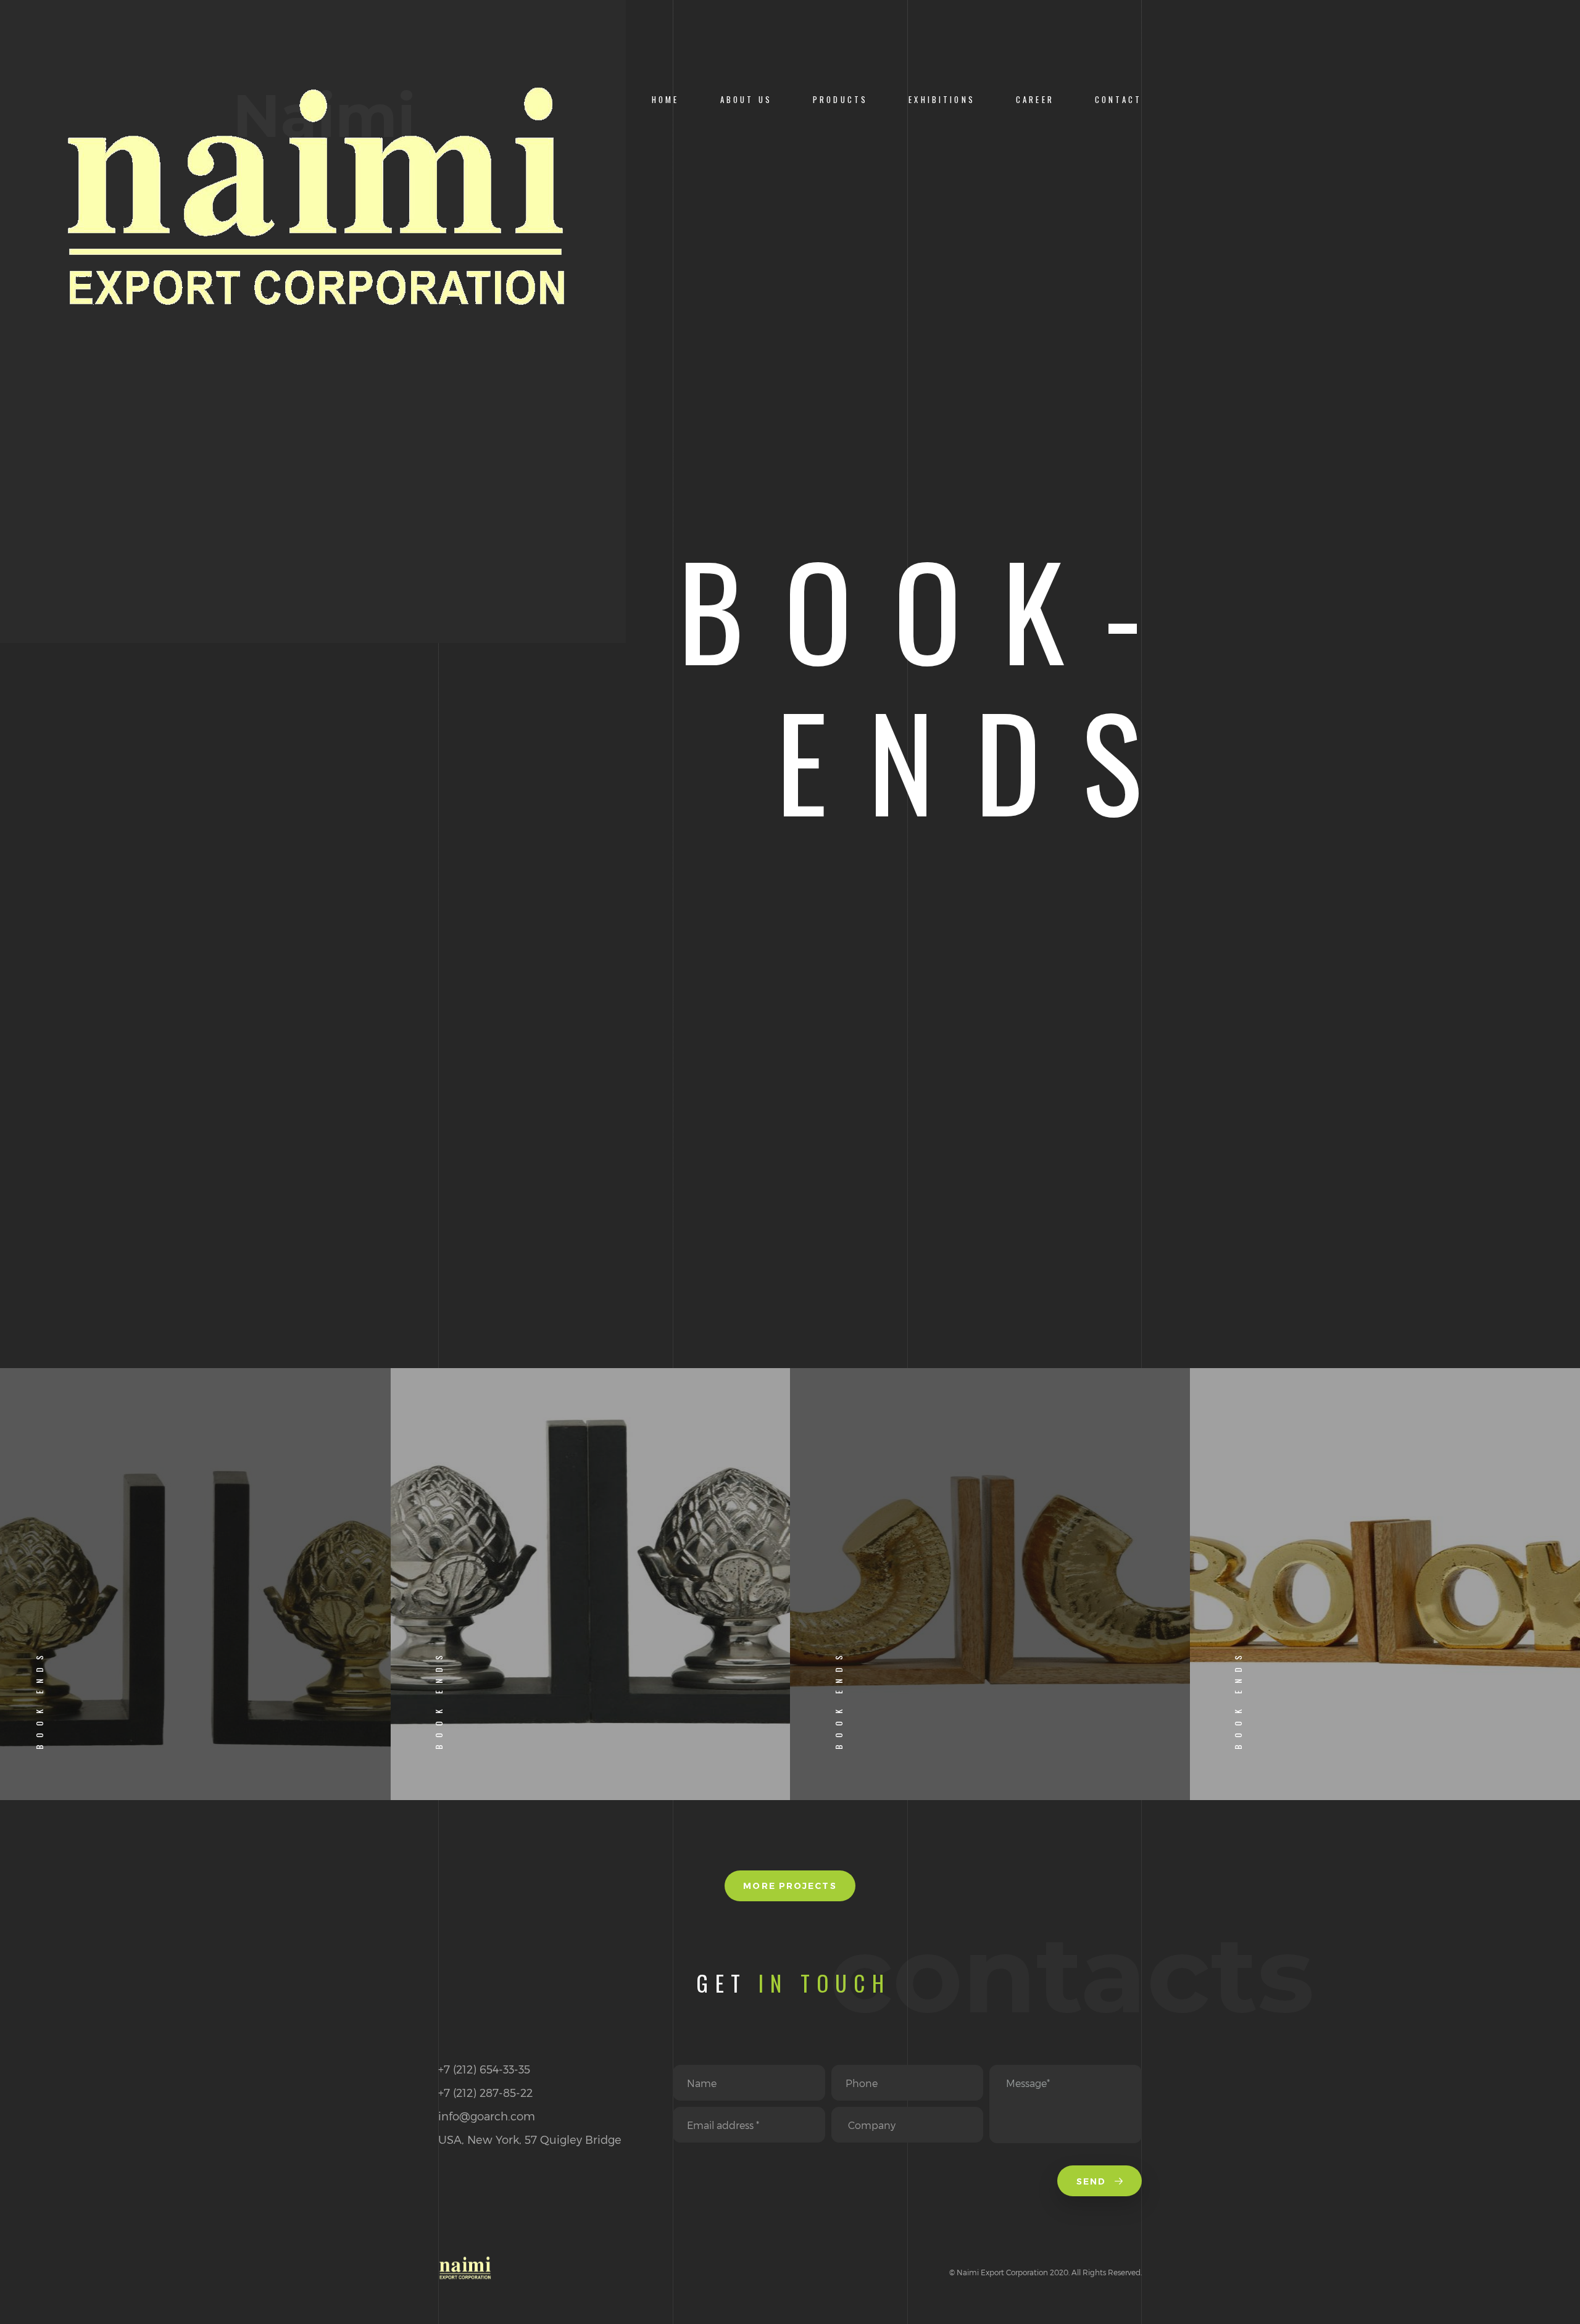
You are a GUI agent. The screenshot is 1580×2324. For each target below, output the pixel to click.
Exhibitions (942, 100)
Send (1093, 2181)
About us (746, 100)
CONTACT (1118, 100)
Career (1035, 100)
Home (666, 100)
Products (840, 100)
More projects (790, 1886)
